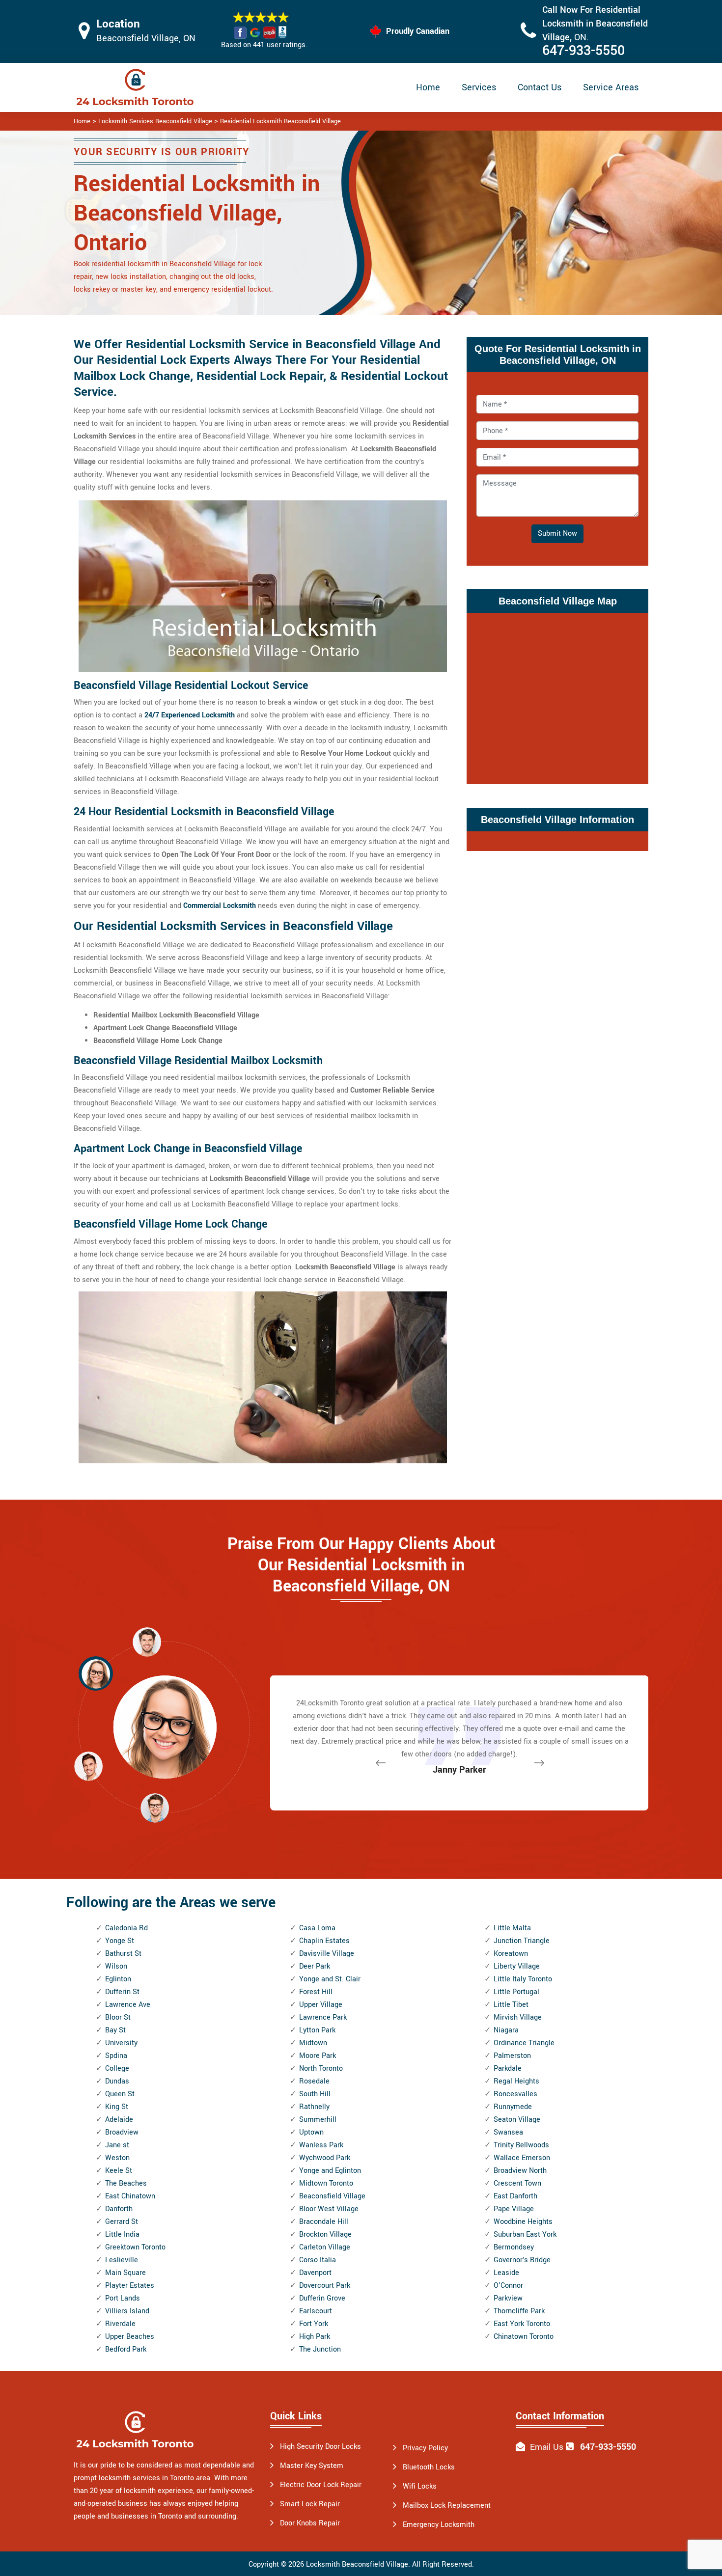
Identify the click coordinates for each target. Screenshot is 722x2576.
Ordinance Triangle (524, 2043)
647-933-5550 (583, 51)
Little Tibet (511, 2005)
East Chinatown (130, 2196)
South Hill (315, 2094)
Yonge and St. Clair (330, 1979)
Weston (117, 2158)
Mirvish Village (518, 2017)
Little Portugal (516, 1992)
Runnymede (513, 2107)
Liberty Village (517, 1966)
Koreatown (511, 1954)
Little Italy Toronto (523, 1979)
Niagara (506, 2030)
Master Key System (312, 2466)
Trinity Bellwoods (521, 2145)
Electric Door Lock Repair (321, 2485)
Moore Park (318, 2056)
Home (428, 87)
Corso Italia (318, 2260)
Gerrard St (122, 2222)
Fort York (314, 2324)
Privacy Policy (425, 2448)
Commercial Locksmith (220, 906)
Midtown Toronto (326, 2183)
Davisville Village (327, 1954)
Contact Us (540, 87)
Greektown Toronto (135, 2247)
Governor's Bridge (522, 2260)
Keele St (119, 2171)
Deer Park (315, 1966)
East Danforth (515, 2196)
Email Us (547, 2447)
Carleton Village (325, 2247)
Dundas (117, 2081)
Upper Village (321, 2005)
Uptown (311, 2132)
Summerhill (318, 2120)
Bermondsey (514, 2247)
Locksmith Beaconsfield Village (357, 2564)
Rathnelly (314, 2107)
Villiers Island (127, 2311)
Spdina (116, 2056)
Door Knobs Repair (310, 2523)
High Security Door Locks (320, 2447)
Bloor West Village (329, 2209)
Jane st (117, 2145)
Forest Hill (316, 1992)
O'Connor (508, 2286)
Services (479, 87)
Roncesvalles (515, 2094)
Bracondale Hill (324, 2222)
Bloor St (118, 2017)
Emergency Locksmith (439, 2525)
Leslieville (122, 2260)
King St (117, 2107)
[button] (155, 1808)
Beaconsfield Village (332, 2196)
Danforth (119, 2209)
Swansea (508, 2132)
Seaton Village (517, 2120)
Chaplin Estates (324, 1941)
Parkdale (508, 2069)
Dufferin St (122, 1992)
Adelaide (119, 2120)
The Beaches (126, 2183)
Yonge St (120, 1941)
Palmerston (512, 2056)
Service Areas (611, 87)
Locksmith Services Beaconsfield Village (155, 121)
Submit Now (557, 534)
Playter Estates (130, 2286)
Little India (122, 2234)
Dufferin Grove (322, 2298)
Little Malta (512, 1928)
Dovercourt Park (325, 2286)
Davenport (315, 2273)
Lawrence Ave (128, 2005)
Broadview (122, 2132)
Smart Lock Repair (310, 2504)
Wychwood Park (325, 2158)
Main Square (125, 2273)
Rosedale (314, 2081)
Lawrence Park (323, 2017)
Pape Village (514, 2209)
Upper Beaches (130, 2337)
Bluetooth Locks (429, 2467)
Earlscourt (316, 2311)
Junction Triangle (522, 1941)
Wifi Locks (420, 2486)
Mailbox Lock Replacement (447, 2506)
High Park (315, 2337)
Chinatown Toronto (524, 2337)
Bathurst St (123, 1954)
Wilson (116, 1966)
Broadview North (520, 2171)
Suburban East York (525, 2234)
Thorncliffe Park (519, 2311)
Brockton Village (325, 2234)
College (117, 2069)
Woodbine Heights (523, 2222)
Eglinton (118, 1979)
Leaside (506, 2273)
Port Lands (123, 2298)
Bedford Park (126, 2349)
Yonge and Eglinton (330, 2171)
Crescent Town (517, 2183)
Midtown (313, 2043)
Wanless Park (321, 2145)
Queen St (120, 2094)
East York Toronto (522, 2324)
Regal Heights (516, 2081)
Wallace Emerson (522, 2158)
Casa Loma (317, 1928)
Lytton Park (317, 2030)
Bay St (115, 2030)
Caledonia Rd (126, 1928)
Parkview (508, 2298)
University (121, 2043)
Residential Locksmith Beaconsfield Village (280, 121)
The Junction (320, 2349)
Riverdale (120, 2324)
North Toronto (321, 2069)
